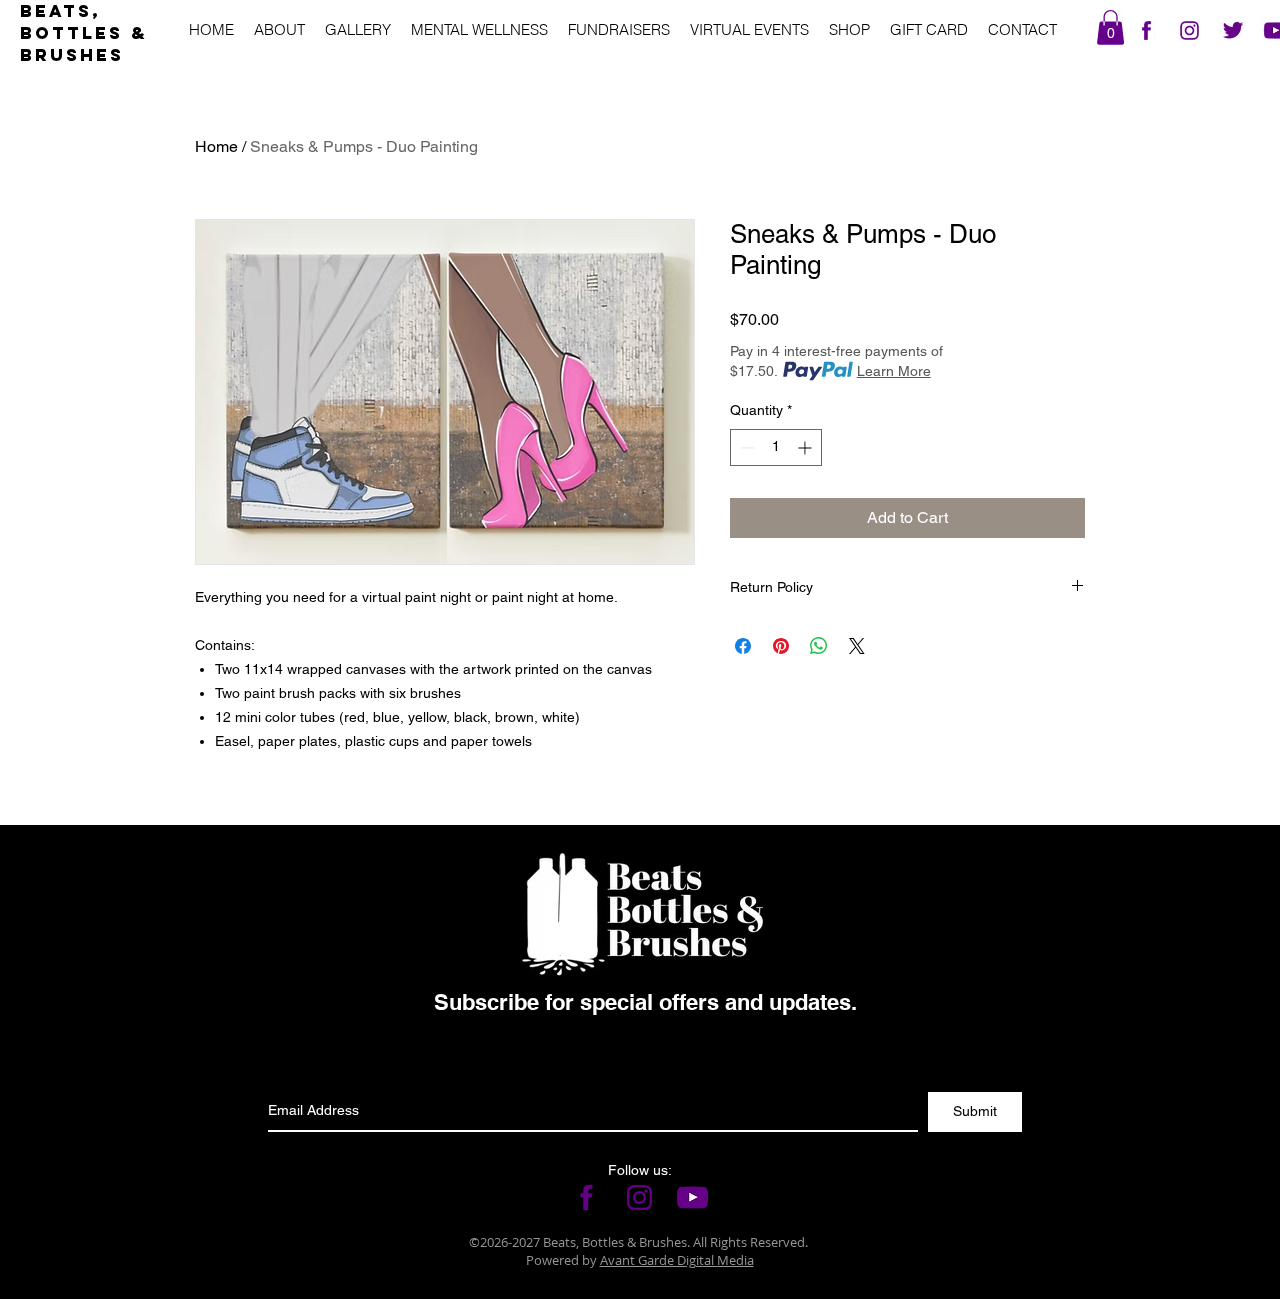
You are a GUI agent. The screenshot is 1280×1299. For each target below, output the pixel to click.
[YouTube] (692, 1197)
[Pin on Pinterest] (781, 646)
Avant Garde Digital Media (677, 1260)
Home (216, 146)
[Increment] (806, 447)
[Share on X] (857, 646)
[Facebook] (1146, 30)
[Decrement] (745, 447)
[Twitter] (1232, 30)
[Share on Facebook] (743, 646)
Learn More (894, 371)
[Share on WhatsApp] (819, 646)
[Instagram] (1189, 30)
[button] (1110, 27)
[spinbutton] (776, 447)
